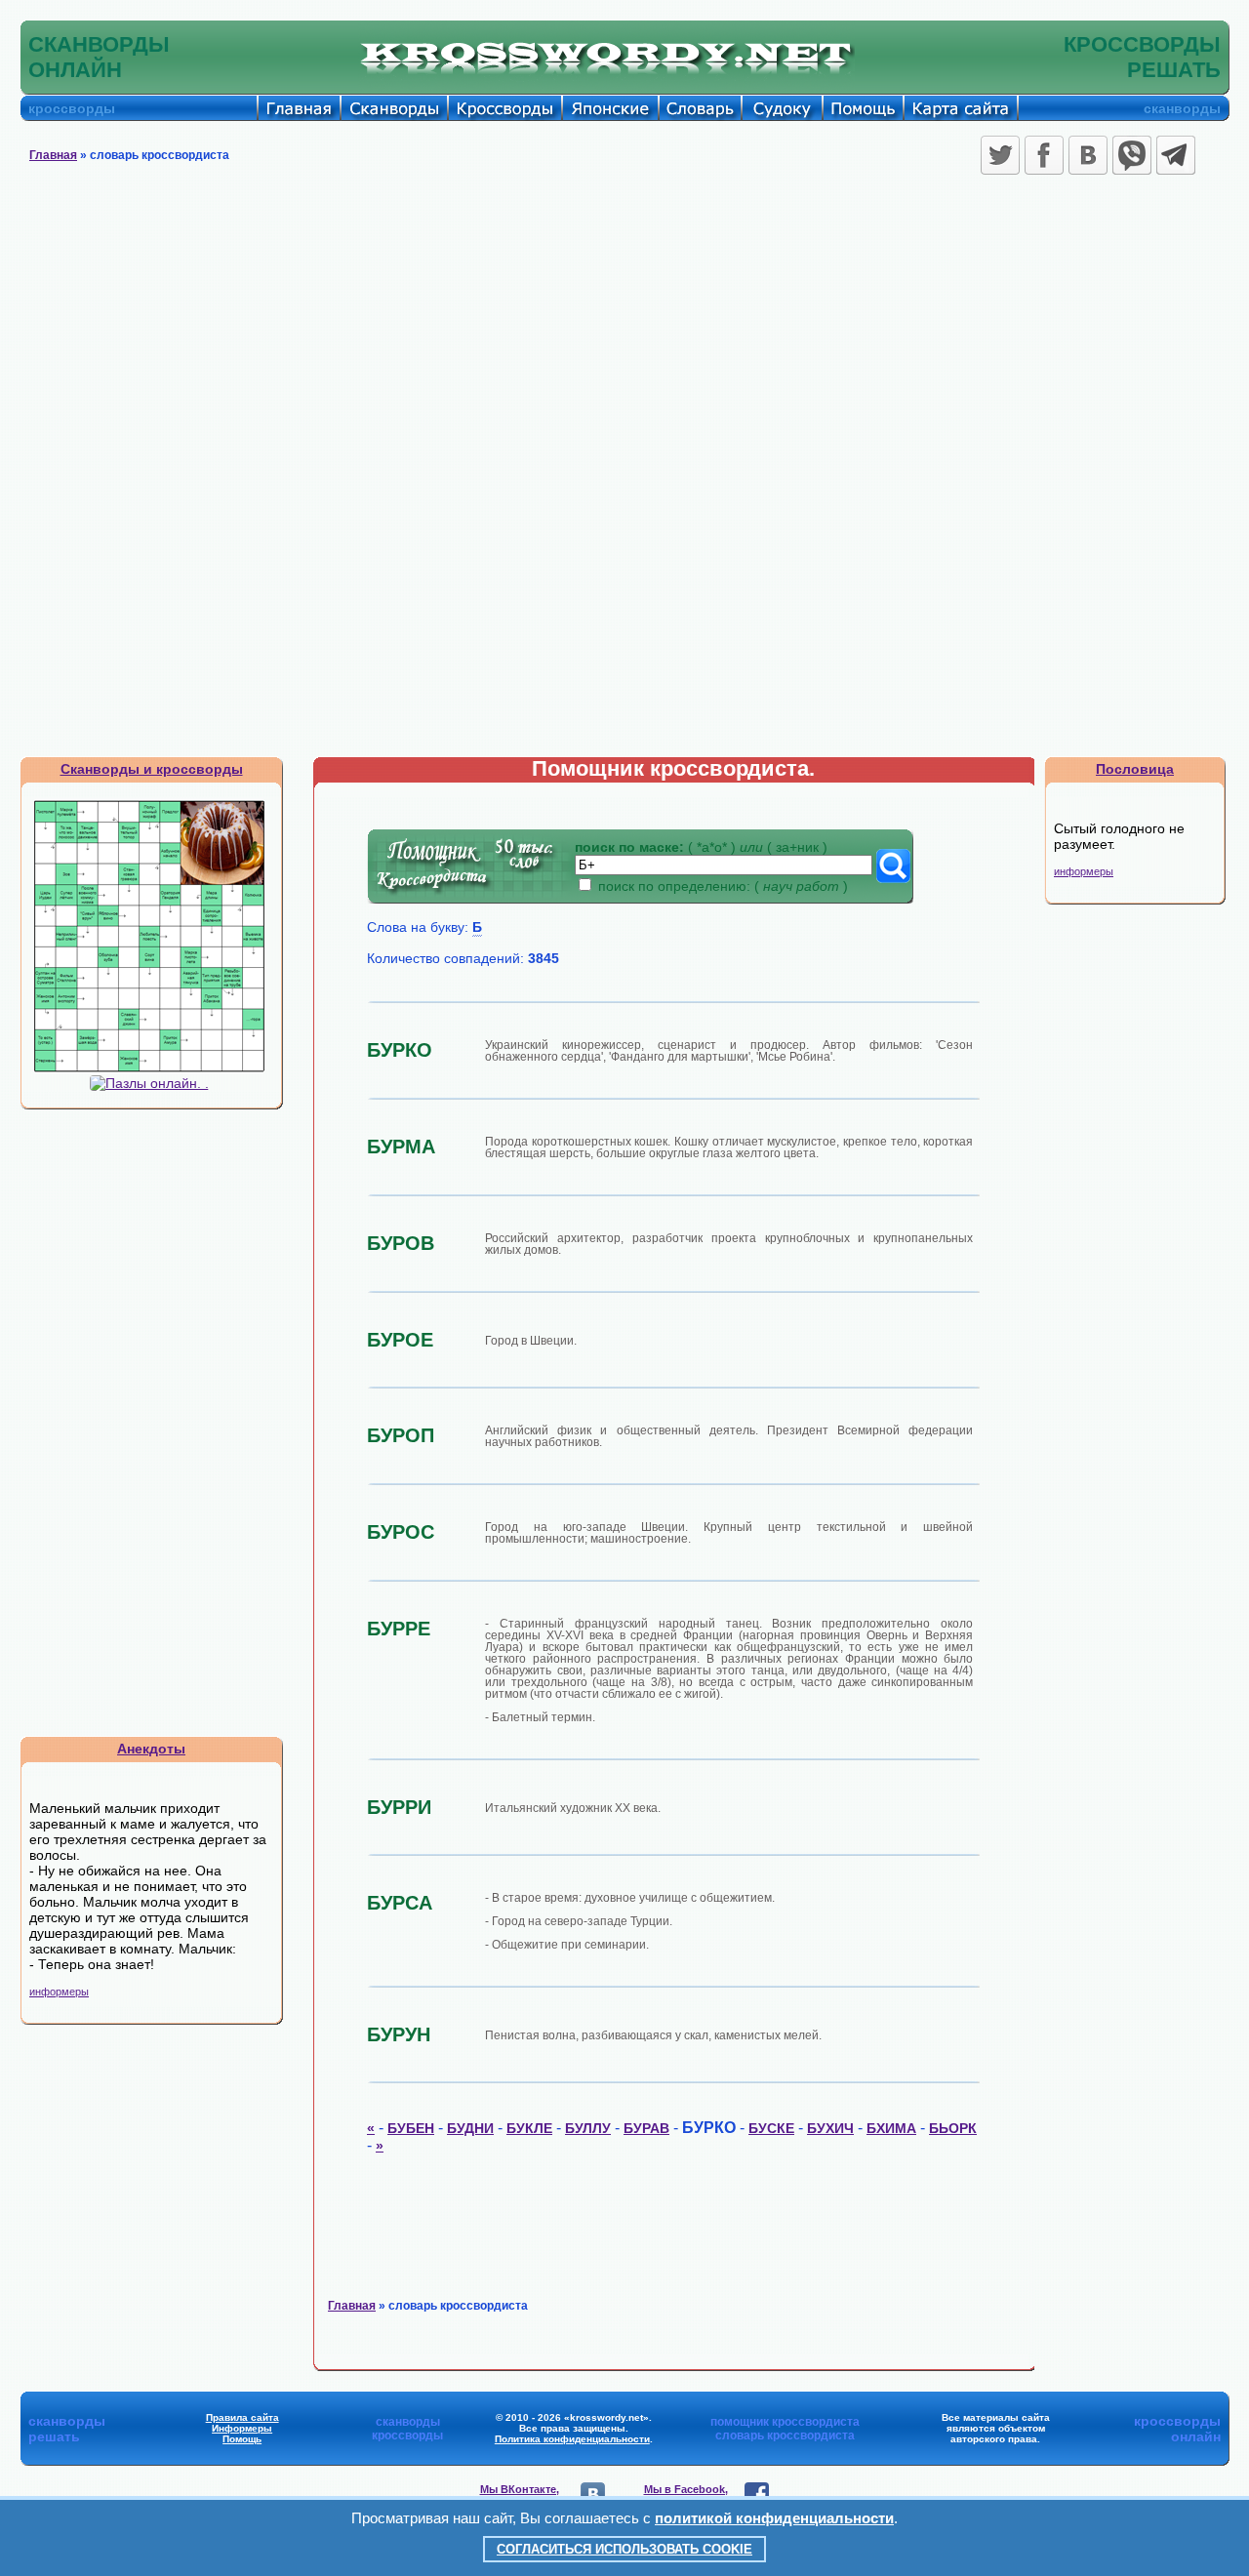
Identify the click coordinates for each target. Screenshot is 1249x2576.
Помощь (242, 2439)
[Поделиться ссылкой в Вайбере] (1132, 155)
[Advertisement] (624, 327)
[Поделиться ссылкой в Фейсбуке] (1044, 155)
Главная (53, 155)
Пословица (1135, 769)
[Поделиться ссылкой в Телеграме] (1176, 155)
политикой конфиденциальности (774, 2518)
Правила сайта (242, 2417)
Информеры (242, 2428)
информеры (59, 1992)
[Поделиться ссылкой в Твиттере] (1000, 155)
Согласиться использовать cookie (624, 2549)
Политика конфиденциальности (572, 2439)
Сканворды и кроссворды (152, 769)
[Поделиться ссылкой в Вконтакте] (1088, 155)
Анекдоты (151, 1749)
